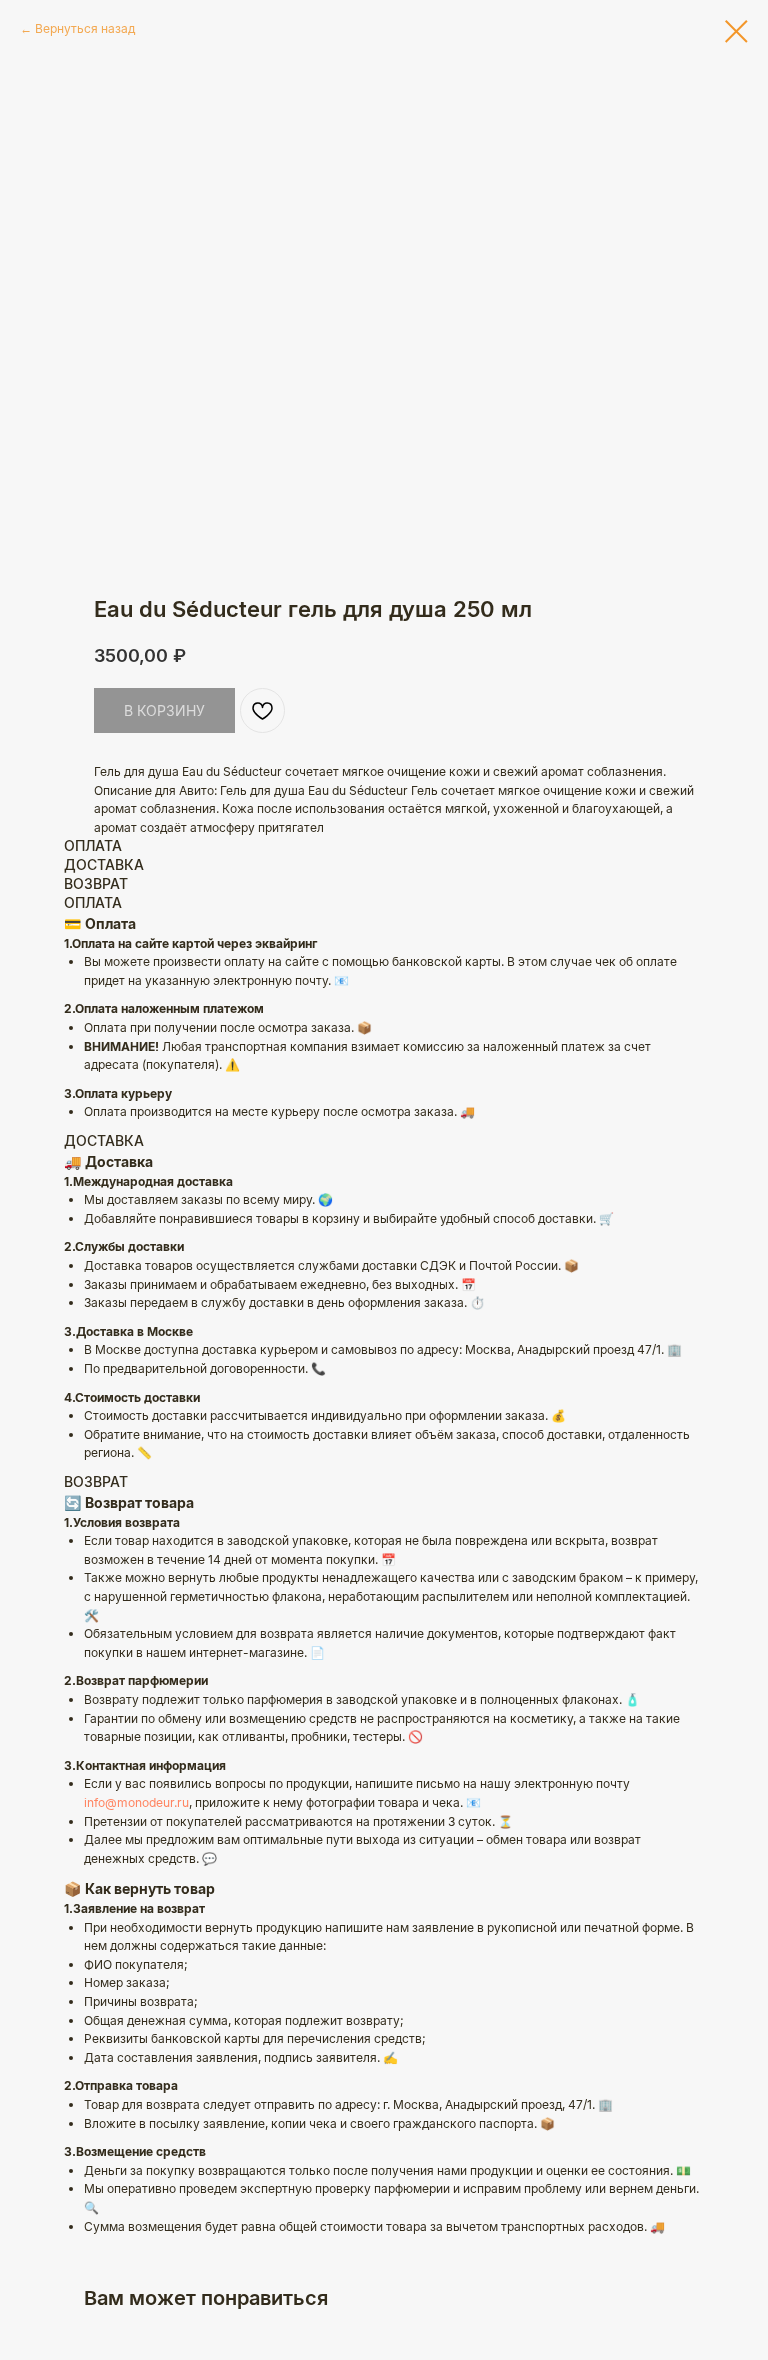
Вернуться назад (85, 28)
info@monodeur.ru (136, 1802)
